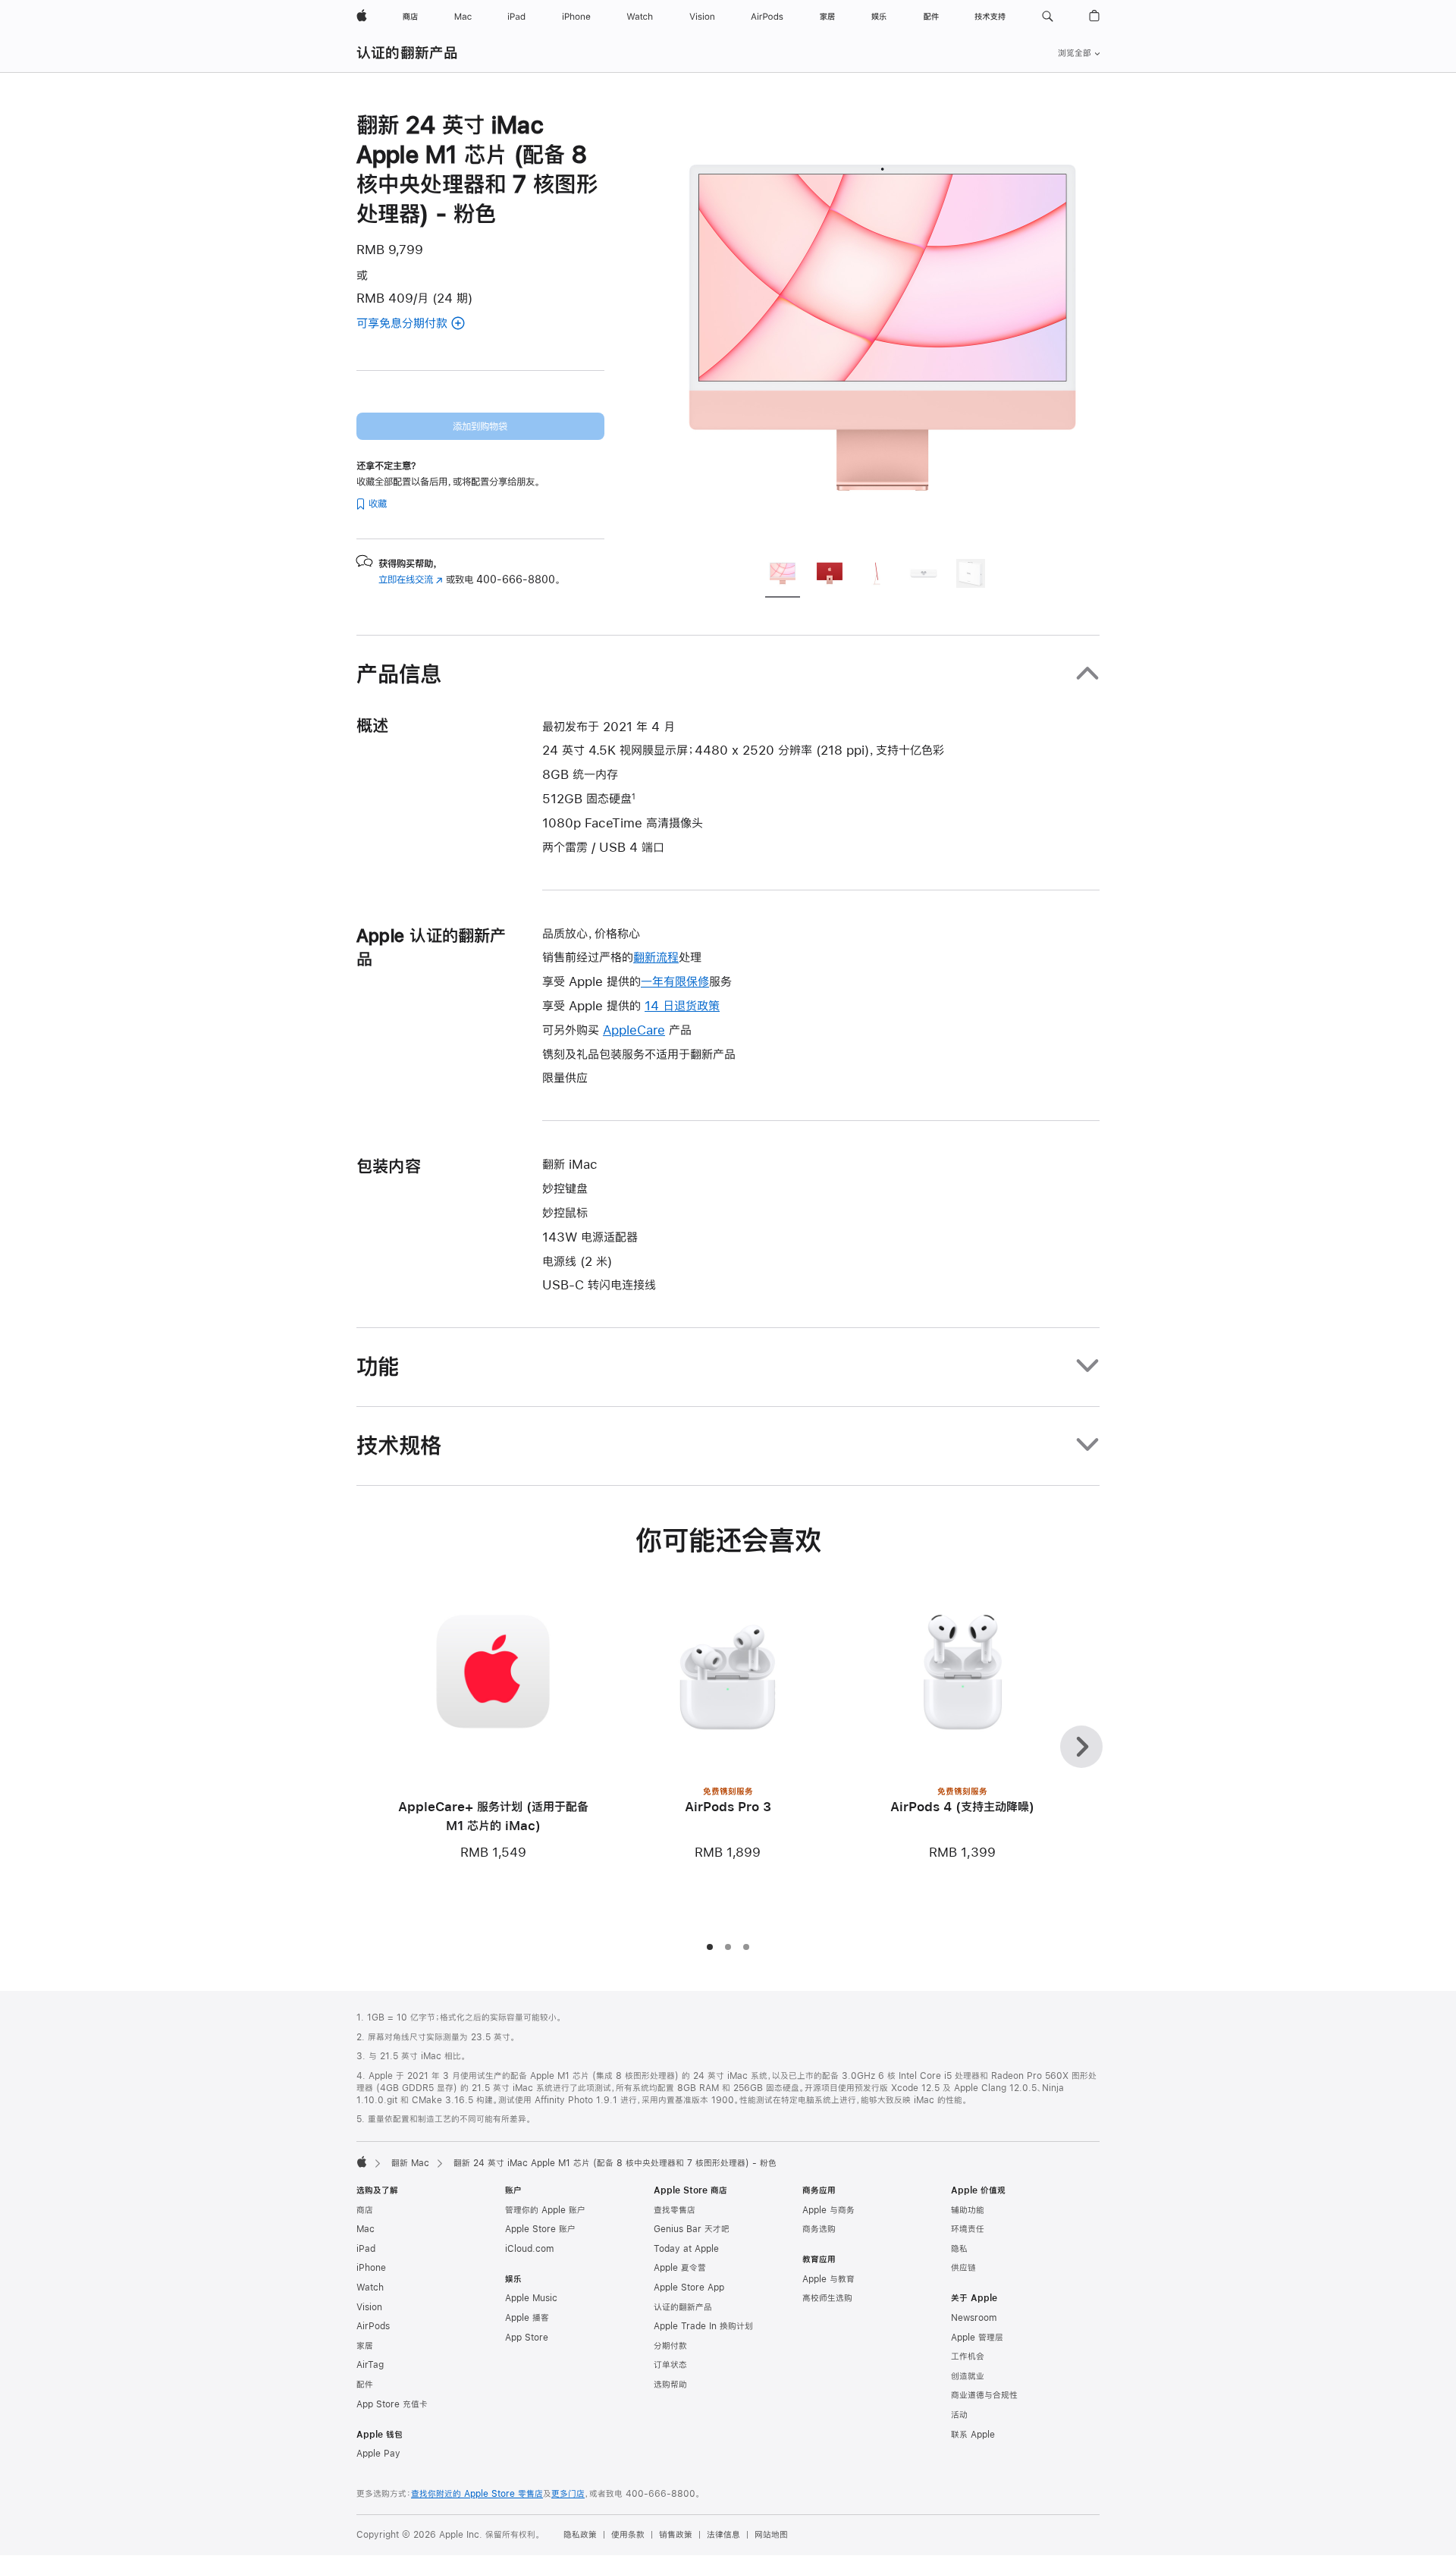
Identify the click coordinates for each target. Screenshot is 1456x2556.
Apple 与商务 (828, 2210)
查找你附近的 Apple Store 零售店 (477, 2494)
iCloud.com (529, 2249)
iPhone (371, 2268)
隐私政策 (580, 2535)
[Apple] (362, 2162)
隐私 (959, 2249)
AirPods (373, 2326)
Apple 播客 (527, 2318)
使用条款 (628, 2535)
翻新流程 (656, 957)
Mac (366, 2229)
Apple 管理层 (977, 2338)
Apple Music (531, 2298)
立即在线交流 (411, 579)
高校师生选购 (827, 2298)
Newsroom (974, 2318)
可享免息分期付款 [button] (420, 324)
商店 (365, 2210)
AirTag (370, 2365)
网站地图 (771, 2535)
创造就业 (968, 2376)
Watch (370, 2288)
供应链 (963, 2268)
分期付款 (670, 2346)
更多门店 (568, 2494)
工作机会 (968, 2357)
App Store (527, 2338)
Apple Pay (378, 2454)
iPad (366, 2249)
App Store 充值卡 (392, 2404)
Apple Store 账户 (540, 2229)
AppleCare (634, 1030)
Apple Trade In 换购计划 (703, 2326)
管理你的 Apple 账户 (545, 2210)
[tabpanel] (883, 328)
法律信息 (723, 2535)
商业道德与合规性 (984, 2395)
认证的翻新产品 (408, 53)
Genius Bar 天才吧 (692, 2229)
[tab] (783, 576)
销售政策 (676, 2535)
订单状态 (670, 2365)
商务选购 (819, 2229)
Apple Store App (689, 2288)
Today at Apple (686, 2249)
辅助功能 (968, 2210)
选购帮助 (670, 2385)
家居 (365, 2346)
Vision (369, 2307)
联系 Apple (973, 2435)
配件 (365, 2385)
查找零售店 (675, 2210)
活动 (959, 2415)
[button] (1048, 17)
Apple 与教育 (828, 2279)
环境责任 (968, 2229)
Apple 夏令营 (680, 2268)
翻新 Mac (410, 2163)
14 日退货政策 (682, 1005)
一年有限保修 (675, 981)
